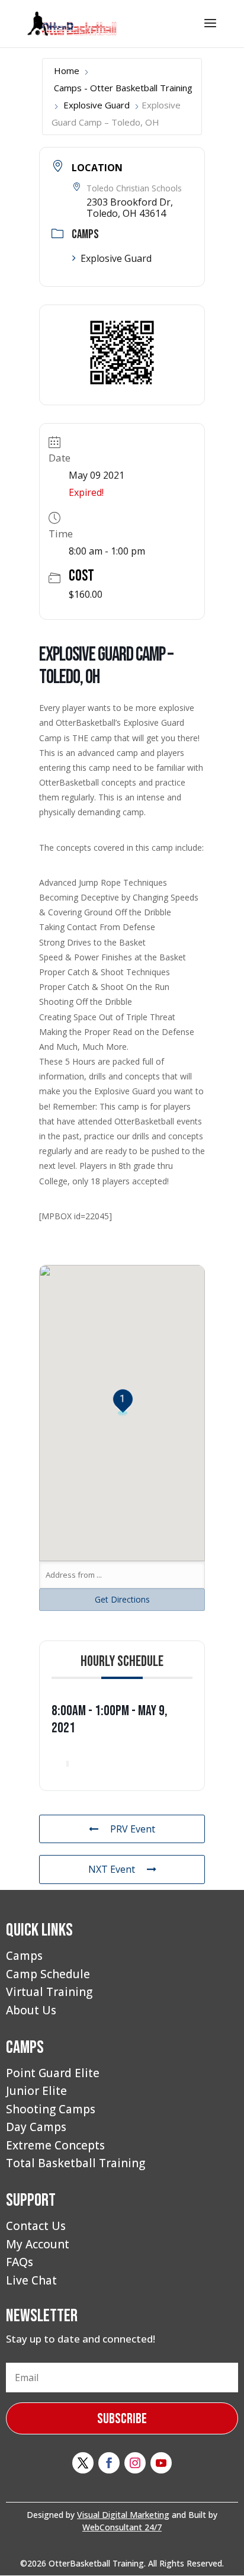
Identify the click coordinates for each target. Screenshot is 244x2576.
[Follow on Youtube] (161, 2463)
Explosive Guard (97, 105)
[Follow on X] (83, 2463)
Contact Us (36, 2226)
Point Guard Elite (53, 2073)
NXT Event (112, 1869)
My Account (38, 2244)
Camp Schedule (48, 1974)
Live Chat (31, 2280)
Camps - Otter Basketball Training (123, 88)
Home (67, 71)
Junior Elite (36, 2091)
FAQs (20, 2262)
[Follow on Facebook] (109, 2463)
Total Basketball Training (76, 2163)
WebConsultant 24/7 (122, 2527)
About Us (31, 2010)
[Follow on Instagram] (135, 2463)
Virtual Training (49, 1992)
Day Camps (36, 2127)
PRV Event (133, 1829)
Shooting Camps (51, 2109)
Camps (24, 1956)
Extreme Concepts (55, 2145)
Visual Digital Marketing (123, 2515)
